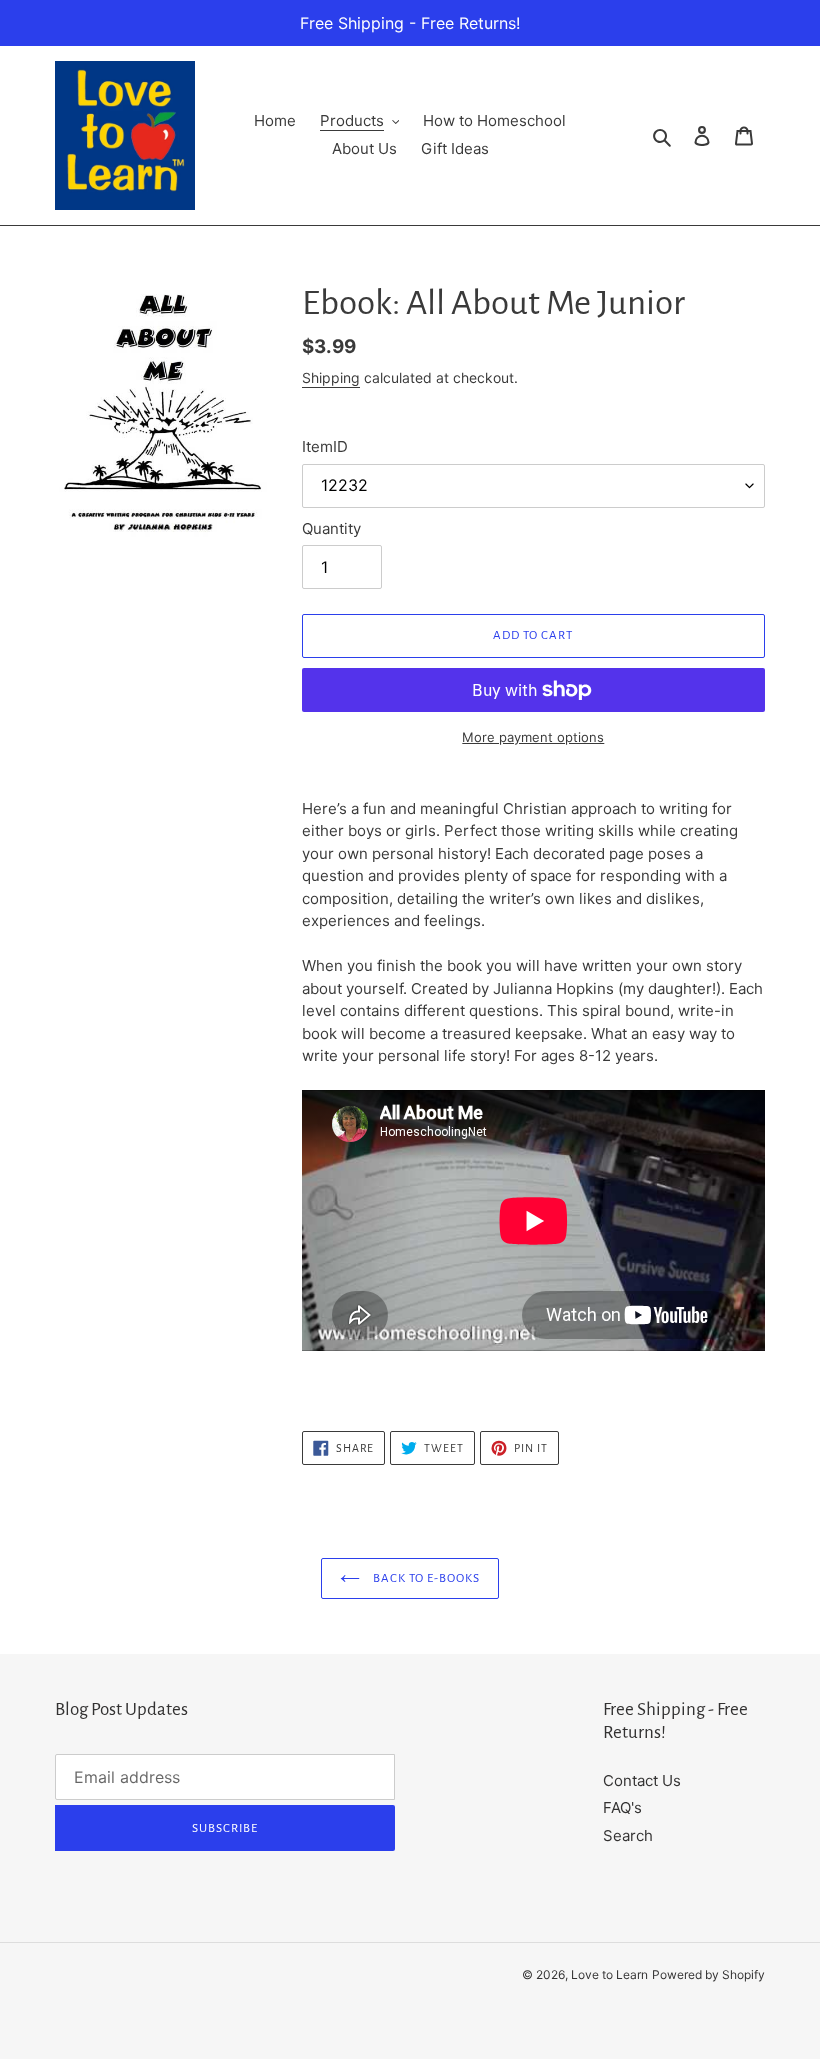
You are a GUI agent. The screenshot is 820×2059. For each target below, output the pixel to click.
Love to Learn (609, 1974)
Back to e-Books (425, 1578)
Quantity (331, 528)
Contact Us (642, 1780)
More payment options (533, 737)
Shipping (331, 377)
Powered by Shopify (708, 1974)
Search (628, 1835)
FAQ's (622, 1807)
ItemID (325, 446)
